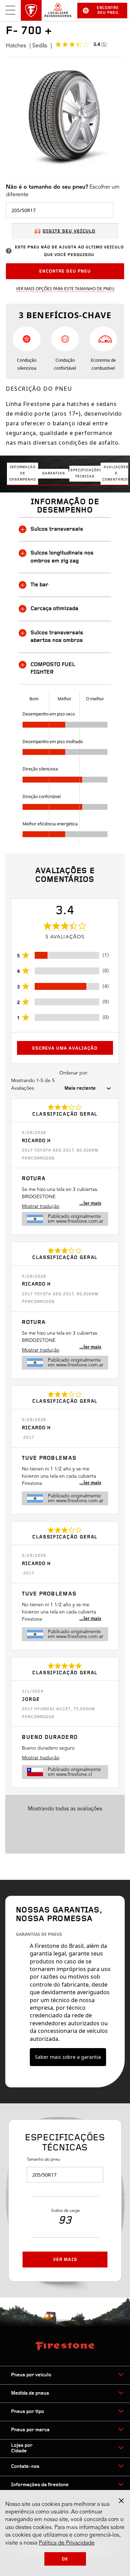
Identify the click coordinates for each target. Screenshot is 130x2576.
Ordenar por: (74, 1073)
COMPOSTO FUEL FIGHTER (53, 669)
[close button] (121, 2501)
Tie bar (40, 585)
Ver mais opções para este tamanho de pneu (65, 289)
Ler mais (92, 1203)
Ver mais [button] (65, 2260)
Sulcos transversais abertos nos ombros (57, 637)
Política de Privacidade (67, 2543)
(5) (104, 45)
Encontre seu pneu (108, 11)
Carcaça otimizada (54, 609)
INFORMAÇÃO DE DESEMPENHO (23, 473)
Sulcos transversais (57, 529)
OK (65, 2559)
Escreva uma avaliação (65, 1048)
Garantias (54, 473)
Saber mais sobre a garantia (68, 2057)
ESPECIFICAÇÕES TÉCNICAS (85, 473)
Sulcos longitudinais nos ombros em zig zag (62, 557)
